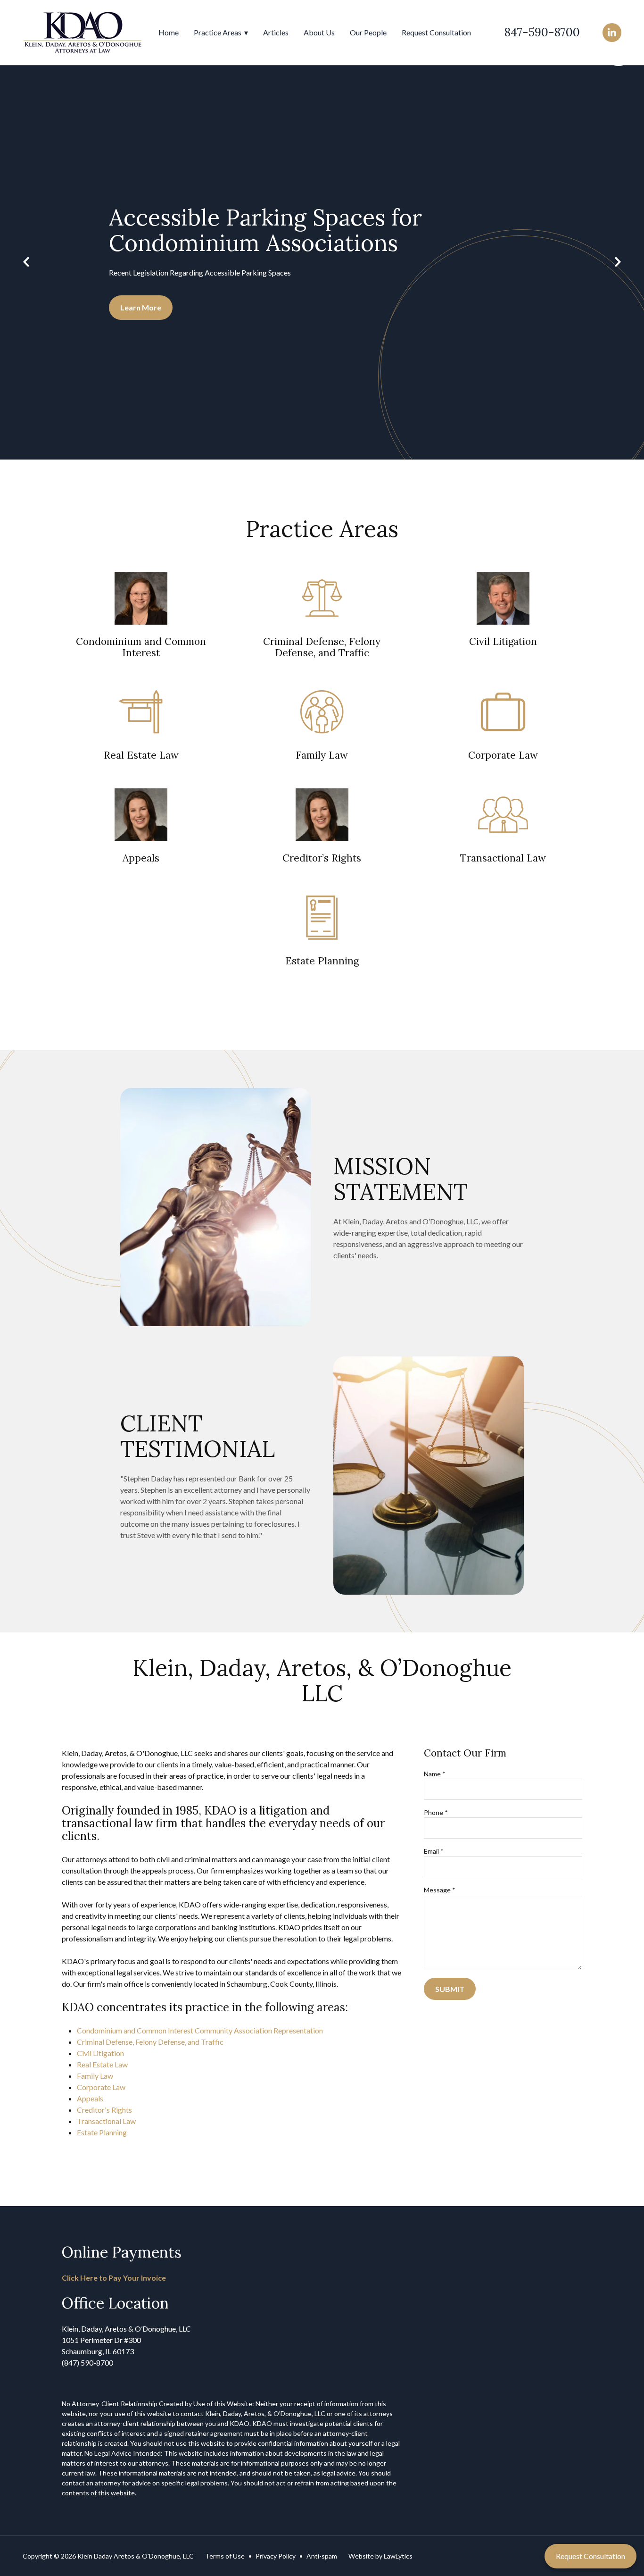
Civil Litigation (100, 2053)
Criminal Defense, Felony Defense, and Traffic (150, 2042)
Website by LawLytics (380, 2556)
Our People (368, 32)
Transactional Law (106, 2121)
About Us (319, 32)
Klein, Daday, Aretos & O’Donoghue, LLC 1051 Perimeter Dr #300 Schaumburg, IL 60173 (126, 2340)
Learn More (141, 307)
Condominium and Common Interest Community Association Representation (200, 2030)
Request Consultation (436, 32)
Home (169, 32)
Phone (436, 1812)
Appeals (90, 2098)
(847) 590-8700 (87, 2363)
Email (434, 1851)
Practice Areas (218, 32)
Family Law (95, 2076)
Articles (276, 32)
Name (435, 1774)
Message (440, 1890)
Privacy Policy (276, 2556)
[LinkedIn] (612, 33)
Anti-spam (322, 2556)
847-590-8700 (542, 32)
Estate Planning (102, 2132)
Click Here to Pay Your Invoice (114, 2278)
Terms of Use (225, 2556)
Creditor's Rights (104, 2110)
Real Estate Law (102, 2064)
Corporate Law (101, 2087)
